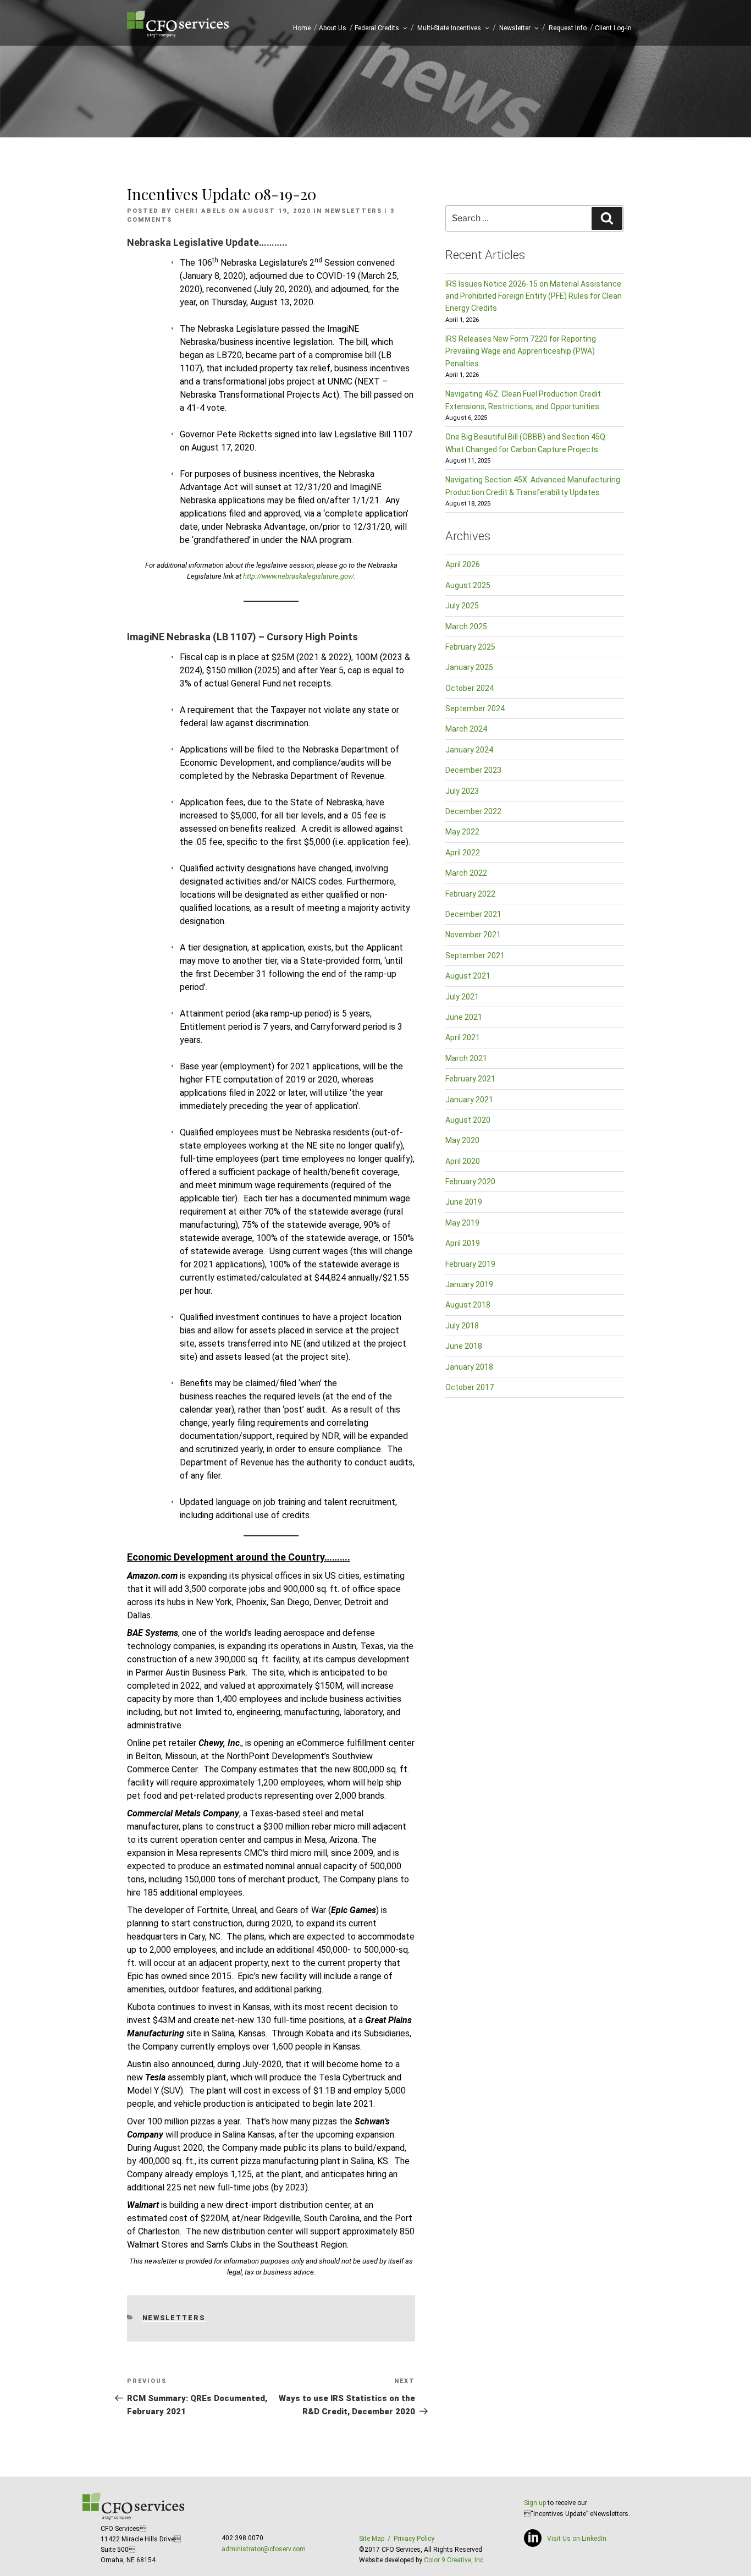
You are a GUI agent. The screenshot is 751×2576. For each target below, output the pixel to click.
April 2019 (463, 1243)
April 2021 (463, 1037)
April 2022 (463, 853)
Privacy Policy (414, 2539)
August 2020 (468, 1120)
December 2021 (473, 914)
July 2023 (462, 791)
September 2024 (475, 708)
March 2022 (466, 873)
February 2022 (470, 894)
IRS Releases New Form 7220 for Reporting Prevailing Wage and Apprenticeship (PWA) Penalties (521, 351)
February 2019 (470, 1264)
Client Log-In (613, 28)
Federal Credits (377, 28)
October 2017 (470, 1387)
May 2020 (462, 1140)
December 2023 (473, 770)
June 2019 (464, 1202)
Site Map (372, 2539)
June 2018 (464, 1346)
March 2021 (466, 1058)
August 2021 (468, 976)
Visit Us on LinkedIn (577, 2539)
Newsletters (354, 211)
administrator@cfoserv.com (264, 2549)
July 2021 (462, 997)
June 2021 (464, 1017)
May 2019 (462, 1223)
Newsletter (515, 28)
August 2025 (468, 585)
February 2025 (470, 647)
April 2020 (463, 1161)
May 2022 (462, 832)
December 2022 (473, 811)
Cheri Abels (200, 211)
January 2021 (469, 1100)
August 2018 (468, 1305)
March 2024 (466, 729)
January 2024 (469, 750)
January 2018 (469, 1367)
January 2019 (469, 1284)
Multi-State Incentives (449, 28)
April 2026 (463, 564)
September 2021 (475, 955)
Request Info (568, 28)
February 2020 (470, 1182)
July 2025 (462, 606)
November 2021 (473, 935)
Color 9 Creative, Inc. (454, 2560)
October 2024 (470, 688)
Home (302, 28)
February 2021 (470, 1079)
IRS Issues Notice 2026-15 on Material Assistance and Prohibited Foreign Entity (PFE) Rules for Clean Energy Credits (534, 296)
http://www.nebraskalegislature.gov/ (299, 576)
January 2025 (469, 667)
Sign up (535, 2503)
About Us (333, 28)
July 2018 (462, 1326)
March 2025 (466, 627)
